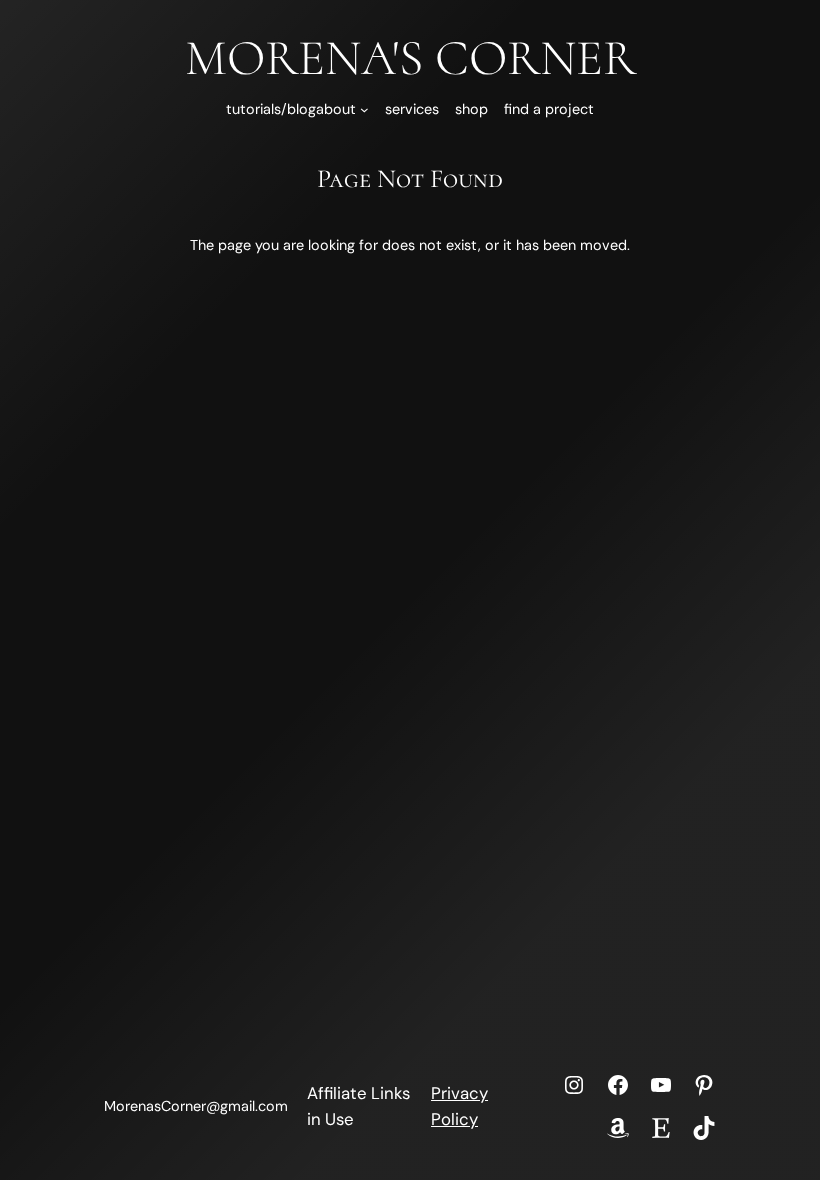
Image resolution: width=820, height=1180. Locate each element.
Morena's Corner (410, 58)
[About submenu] (364, 109)
